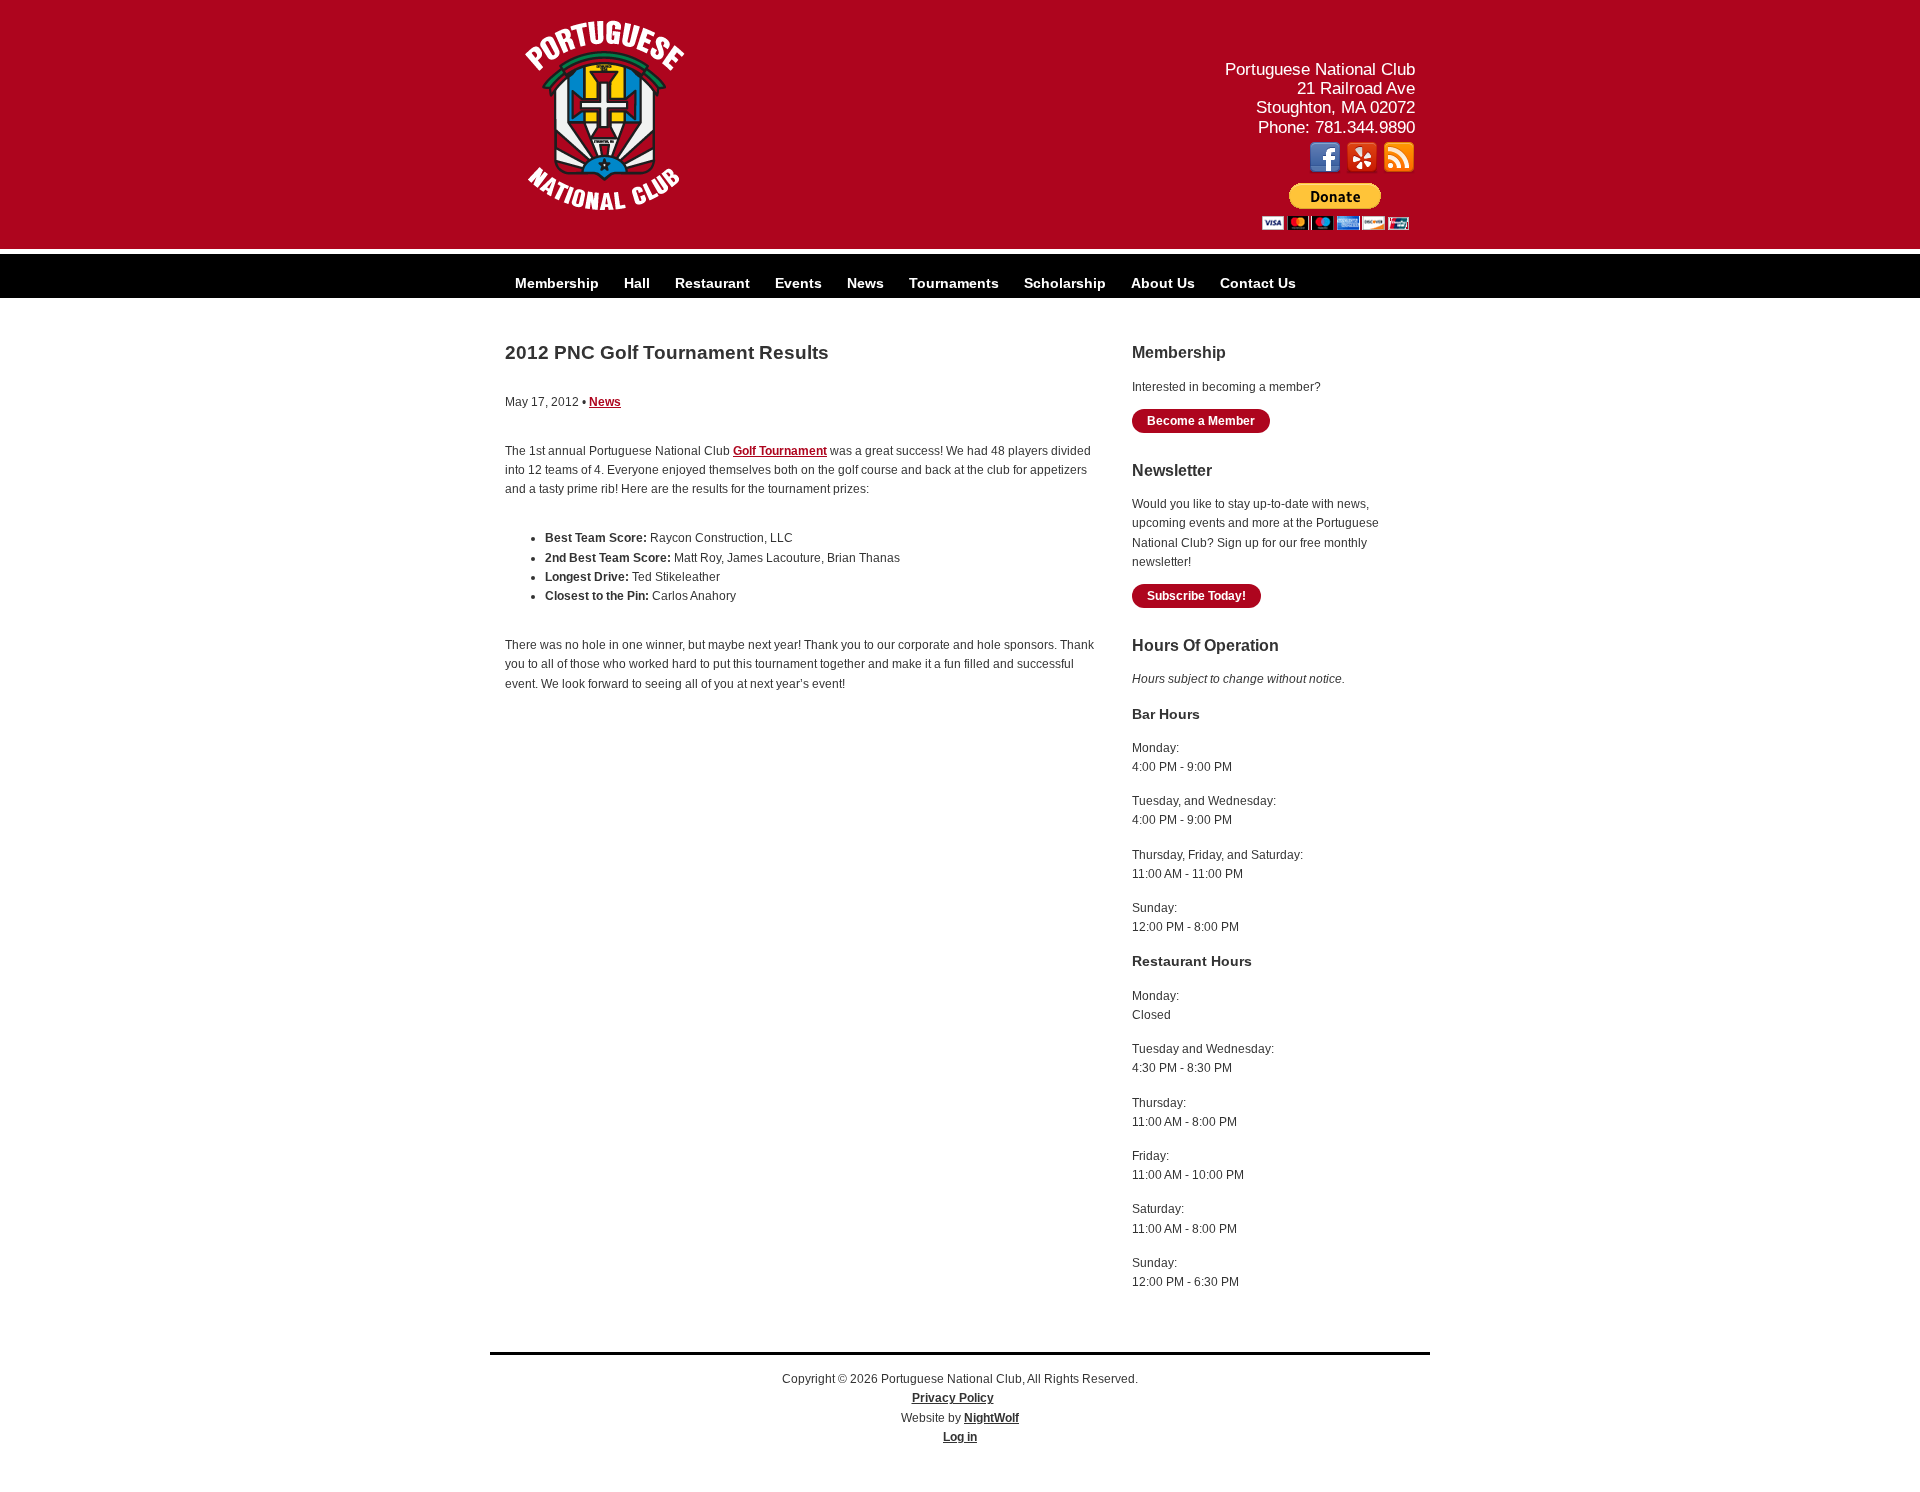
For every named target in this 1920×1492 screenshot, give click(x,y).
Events (798, 283)
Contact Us (1258, 283)
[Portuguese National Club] (605, 211)
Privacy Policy (953, 1398)
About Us (1163, 283)
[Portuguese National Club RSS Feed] (1399, 168)
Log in (960, 1437)
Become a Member (1201, 421)
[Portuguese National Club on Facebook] (1325, 168)
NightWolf (991, 1418)
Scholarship (1065, 283)
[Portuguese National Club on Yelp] (1362, 168)
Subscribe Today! (1196, 596)
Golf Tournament (780, 451)
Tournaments (954, 283)
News (865, 283)
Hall (637, 283)
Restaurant (712, 283)
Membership (557, 283)
